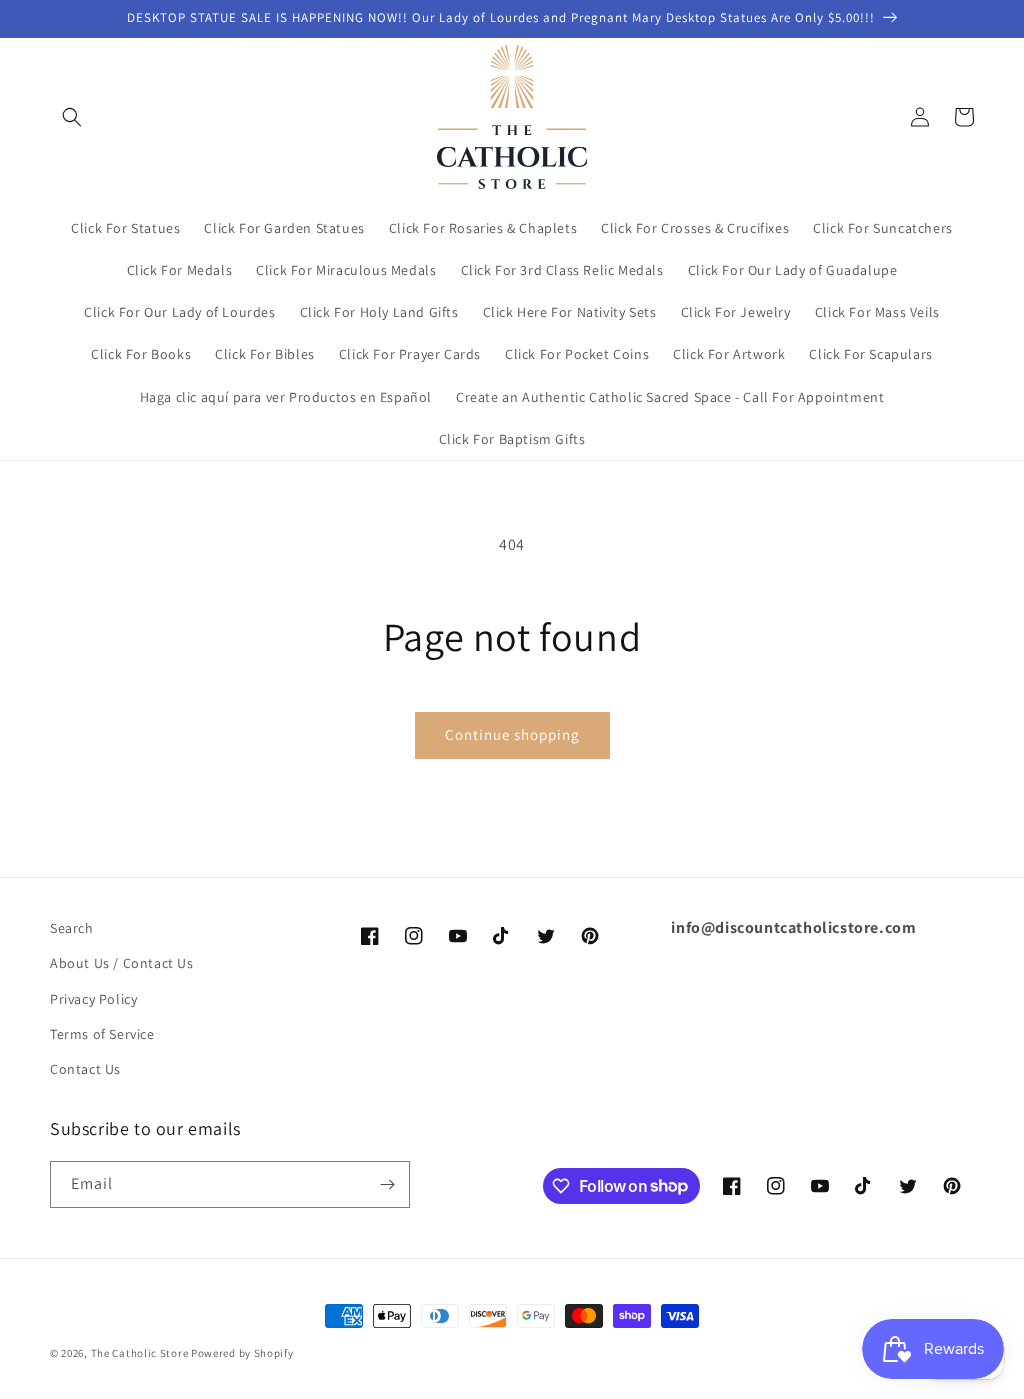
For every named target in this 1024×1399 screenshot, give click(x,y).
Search (72, 928)
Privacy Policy (93, 999)
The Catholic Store (140, 1353)
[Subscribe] (387, 1184)
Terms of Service (102, 1034)
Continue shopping (512, 734)
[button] (72, 117)
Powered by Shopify (242, 1353)
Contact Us (85, 1069)
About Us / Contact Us (122, 963)
